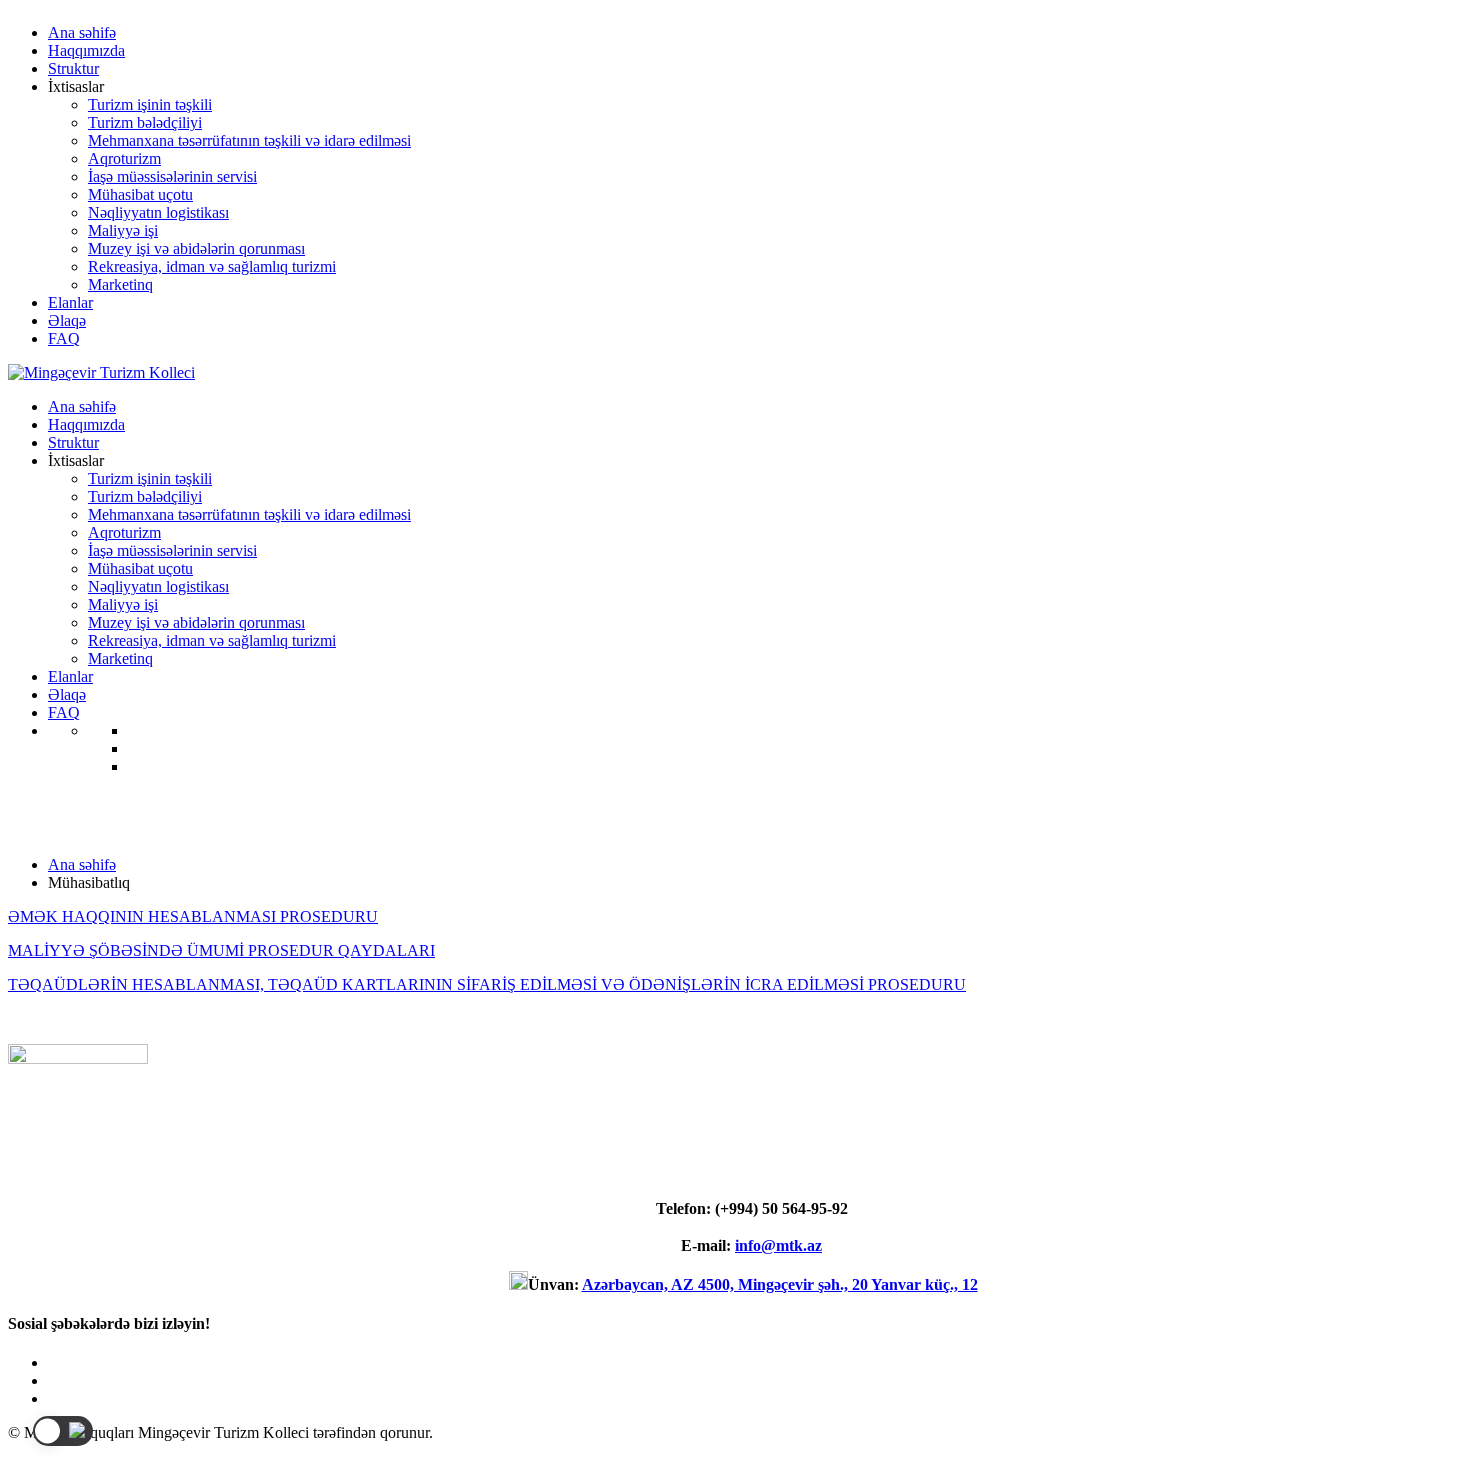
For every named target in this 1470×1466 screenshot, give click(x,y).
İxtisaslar (76, 86)
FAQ (64, 338)
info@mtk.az (778, 1245)
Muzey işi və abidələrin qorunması (196, 248)
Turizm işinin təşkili (150, 104)
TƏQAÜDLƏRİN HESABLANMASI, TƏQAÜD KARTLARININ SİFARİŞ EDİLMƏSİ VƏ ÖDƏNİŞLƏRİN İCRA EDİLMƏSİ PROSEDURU (487, 984)
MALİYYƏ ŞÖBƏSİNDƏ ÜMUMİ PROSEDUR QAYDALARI (221, 950)
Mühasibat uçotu (140, 194)
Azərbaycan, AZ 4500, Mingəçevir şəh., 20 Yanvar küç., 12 (780, 1284)
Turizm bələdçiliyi (145, 122)
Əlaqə (67, 320)
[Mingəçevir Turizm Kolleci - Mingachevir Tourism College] (101, 372)
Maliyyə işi (123, 230)
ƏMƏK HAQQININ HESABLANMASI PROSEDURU (193, 916)
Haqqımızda (86, 50)
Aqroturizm (124, 158)
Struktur (73, 68)
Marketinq (120, 284)
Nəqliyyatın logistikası (158, 212)
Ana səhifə (82, 32)
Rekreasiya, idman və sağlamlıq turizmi (212, 266)
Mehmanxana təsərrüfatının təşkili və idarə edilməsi (249, 140)
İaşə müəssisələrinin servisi (172, 176)
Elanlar (70, 302)
